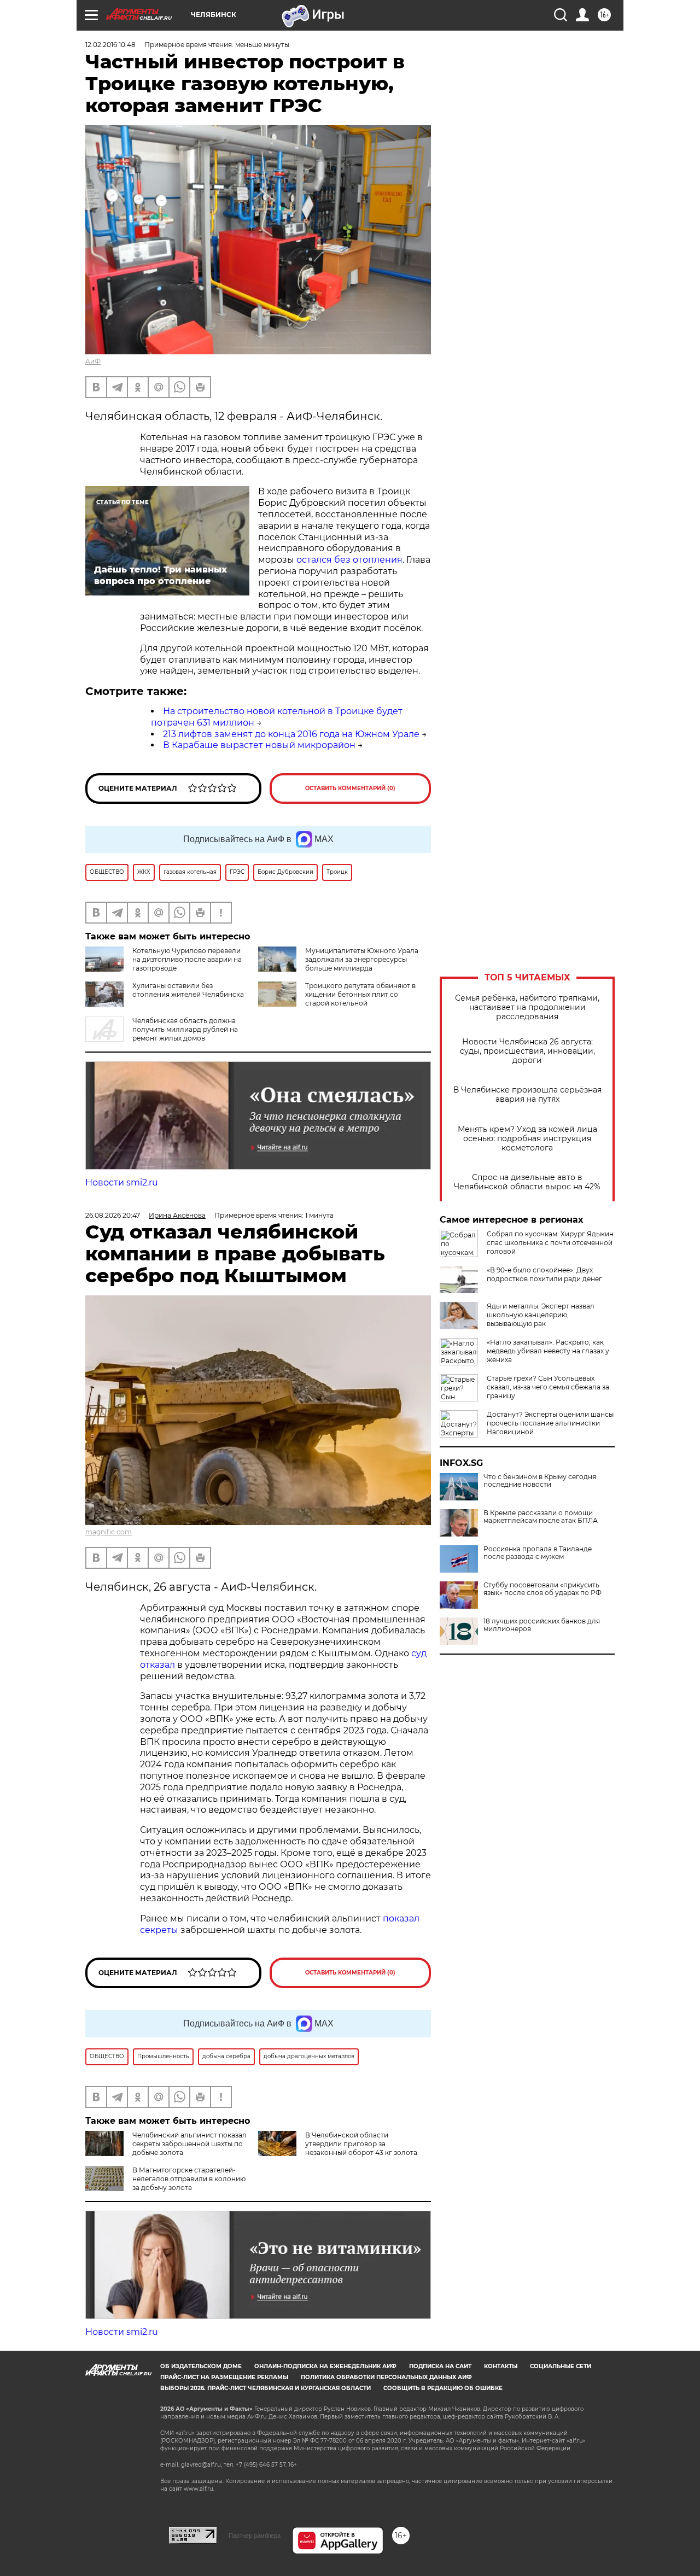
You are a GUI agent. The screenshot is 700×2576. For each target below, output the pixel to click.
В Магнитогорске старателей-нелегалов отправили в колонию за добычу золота (189, 2179)
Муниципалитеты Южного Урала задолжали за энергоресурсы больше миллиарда (362, 959)
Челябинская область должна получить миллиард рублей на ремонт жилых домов (185, 1029)
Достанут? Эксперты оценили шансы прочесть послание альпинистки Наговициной (550, 1423)
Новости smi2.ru (122, 1182)
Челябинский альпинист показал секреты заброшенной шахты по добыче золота (189, 2144)
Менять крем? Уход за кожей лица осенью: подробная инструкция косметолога (527, 1139)
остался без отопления (349, 560)
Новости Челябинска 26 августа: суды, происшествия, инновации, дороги (527, 1051)
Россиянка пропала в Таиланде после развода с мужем (538, 1553)
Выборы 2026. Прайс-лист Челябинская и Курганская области (266, 2388)
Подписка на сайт (440, 2366)
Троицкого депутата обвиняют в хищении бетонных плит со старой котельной (360, 994)
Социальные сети (561, 2366)
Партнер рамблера (255, 2536)
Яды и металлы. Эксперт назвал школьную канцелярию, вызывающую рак (541, 1315)
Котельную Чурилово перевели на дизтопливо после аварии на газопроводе (187, 959)
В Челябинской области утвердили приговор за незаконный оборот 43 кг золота (361, 2144)
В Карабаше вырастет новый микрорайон (259, 745)
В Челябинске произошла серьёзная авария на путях (527, 1095)
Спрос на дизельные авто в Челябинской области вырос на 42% (527, 1182)
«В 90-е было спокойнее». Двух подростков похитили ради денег (544, 1274)
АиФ (93, 361)
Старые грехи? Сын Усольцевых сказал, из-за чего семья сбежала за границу (548, 1387)
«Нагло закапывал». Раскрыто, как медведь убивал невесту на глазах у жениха (548, 1351)
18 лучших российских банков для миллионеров (542, 1625)
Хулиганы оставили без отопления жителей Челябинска (188, 990)
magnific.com (109, 1532)
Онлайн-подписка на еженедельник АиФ (325, 2366)
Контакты (501, 2366)
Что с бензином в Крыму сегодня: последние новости (541, 1481)
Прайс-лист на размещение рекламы (224, 2377)
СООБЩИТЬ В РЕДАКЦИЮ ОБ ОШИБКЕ (443, 2388)
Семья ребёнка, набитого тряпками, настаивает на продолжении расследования (527, 1007)
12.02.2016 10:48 (110, 45)
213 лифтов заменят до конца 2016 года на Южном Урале (291, 734)
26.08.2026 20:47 (113, 1215)
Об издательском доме (201, 2366)
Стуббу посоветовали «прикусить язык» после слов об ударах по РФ (542, 1589)
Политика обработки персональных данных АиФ (386, 2377)
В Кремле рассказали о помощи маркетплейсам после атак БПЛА (541, 1517)
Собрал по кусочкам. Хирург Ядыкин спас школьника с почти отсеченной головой (550, 1243)
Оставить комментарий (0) (350, 788)
